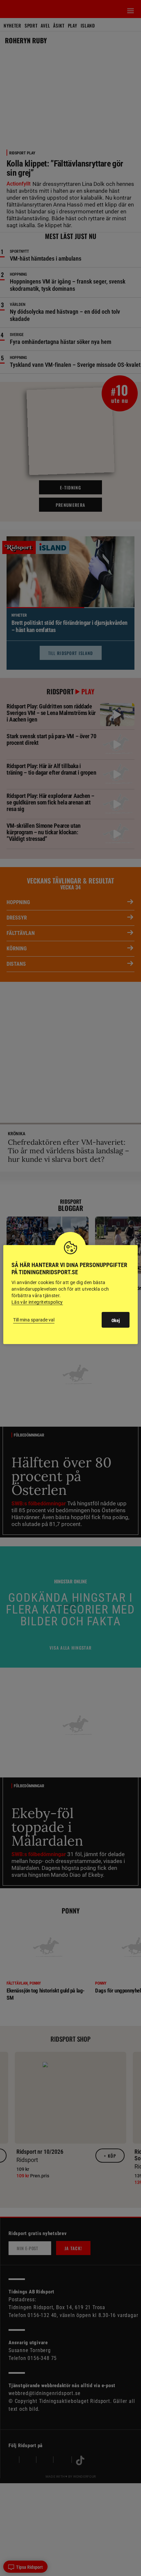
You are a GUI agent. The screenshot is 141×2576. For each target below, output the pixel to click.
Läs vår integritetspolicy (37, 1302)
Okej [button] (116, 1320)
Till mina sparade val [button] (34, 1320)
